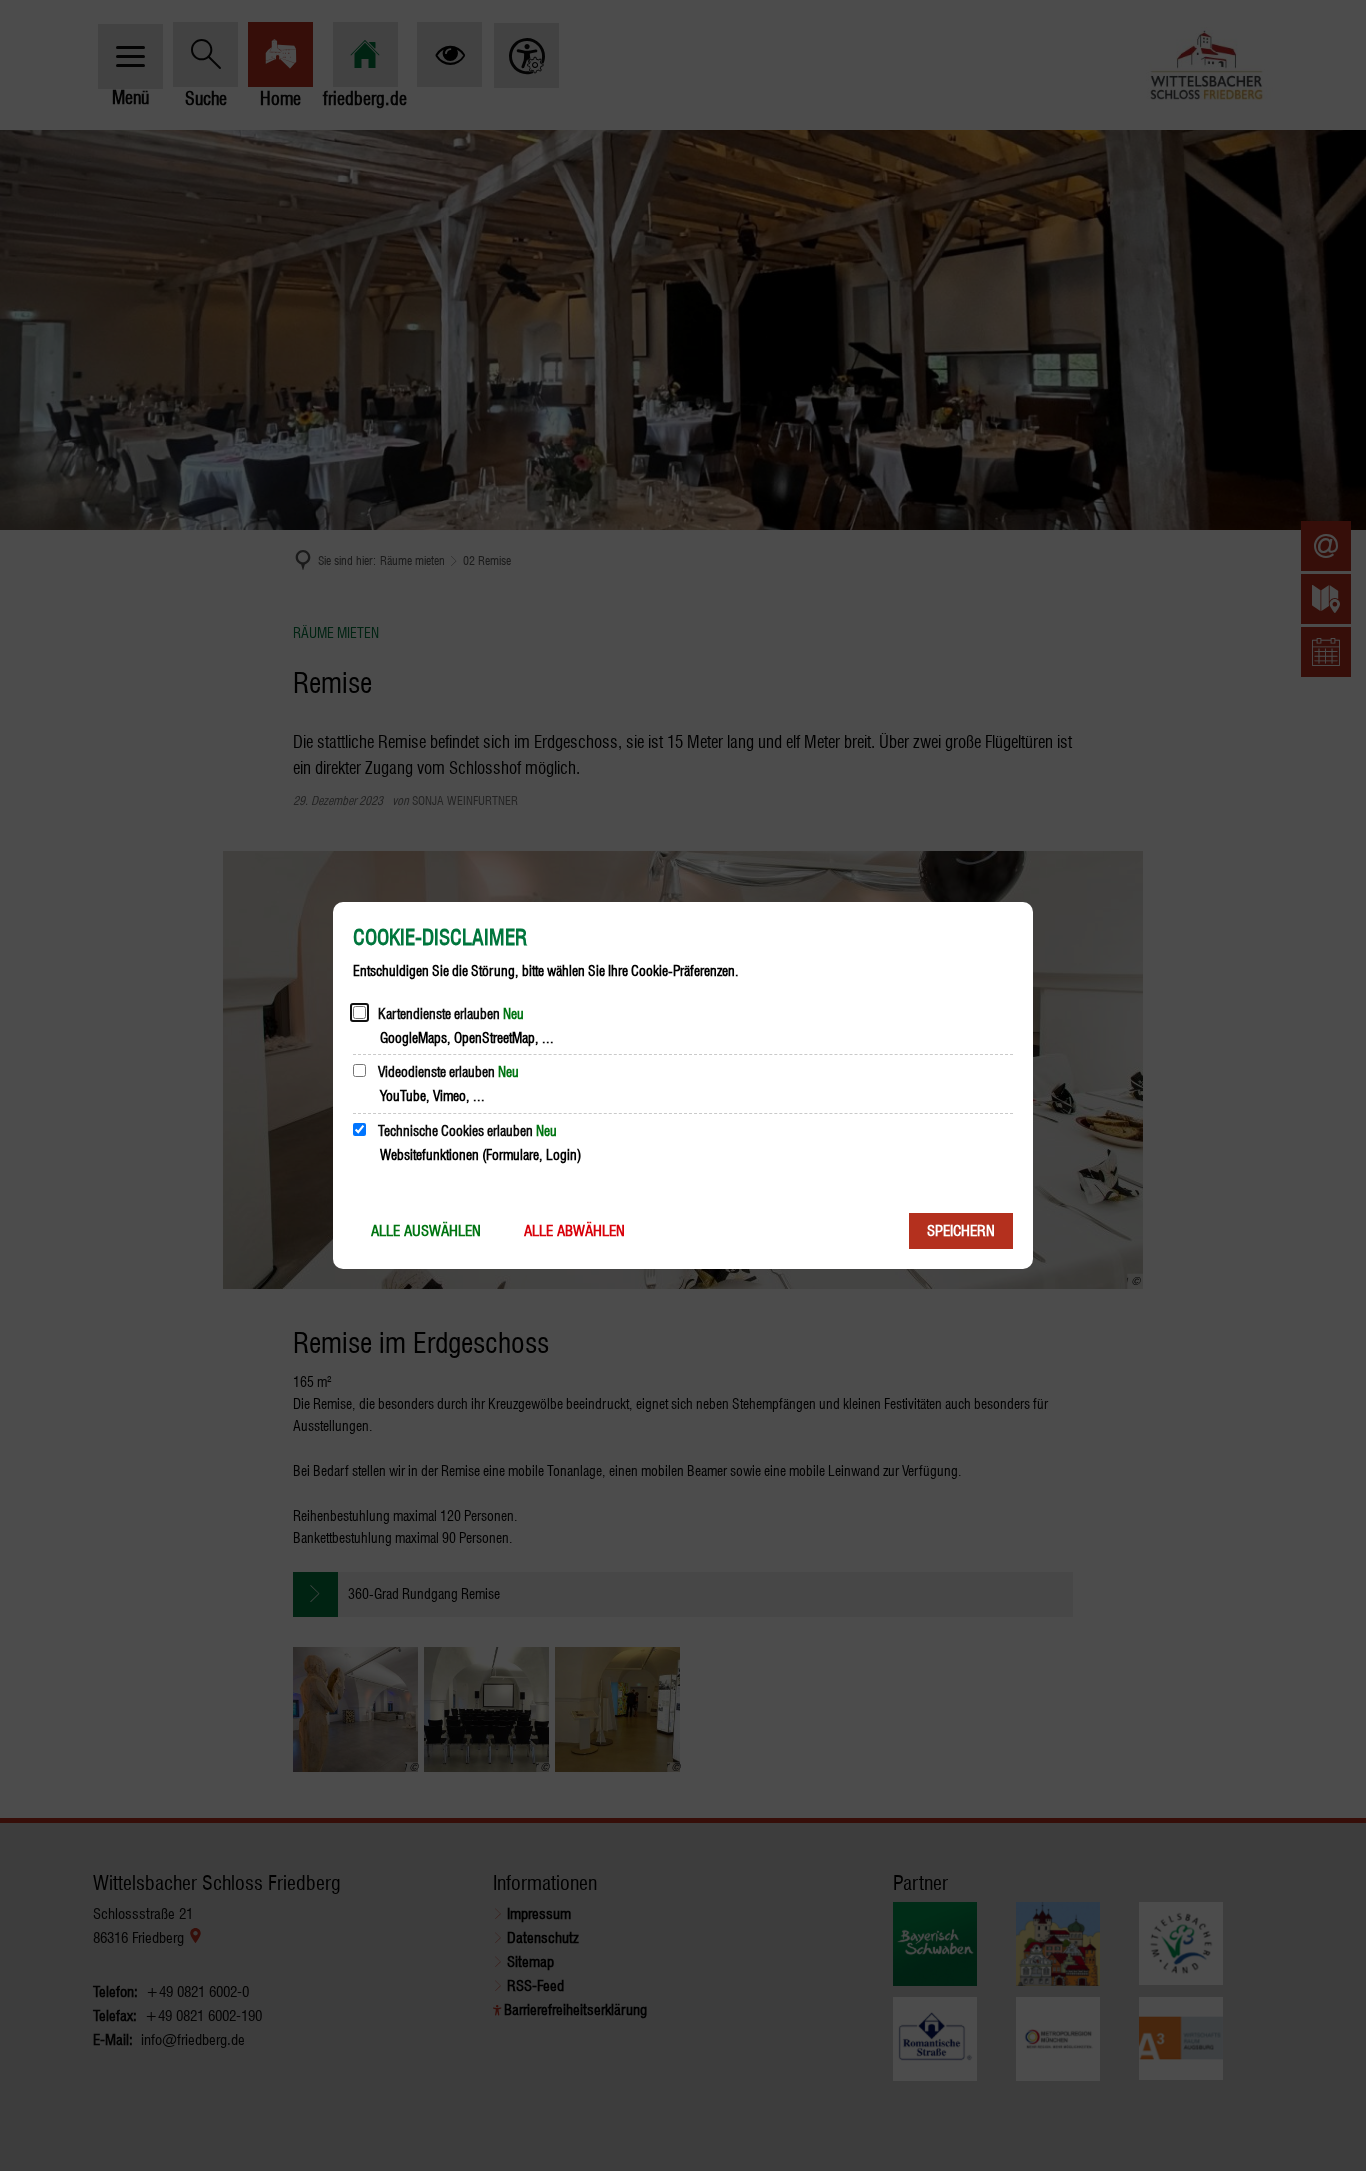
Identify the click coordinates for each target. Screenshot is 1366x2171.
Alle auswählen (426, 1231)
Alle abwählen (574, 1231)
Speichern (961, 1231)
